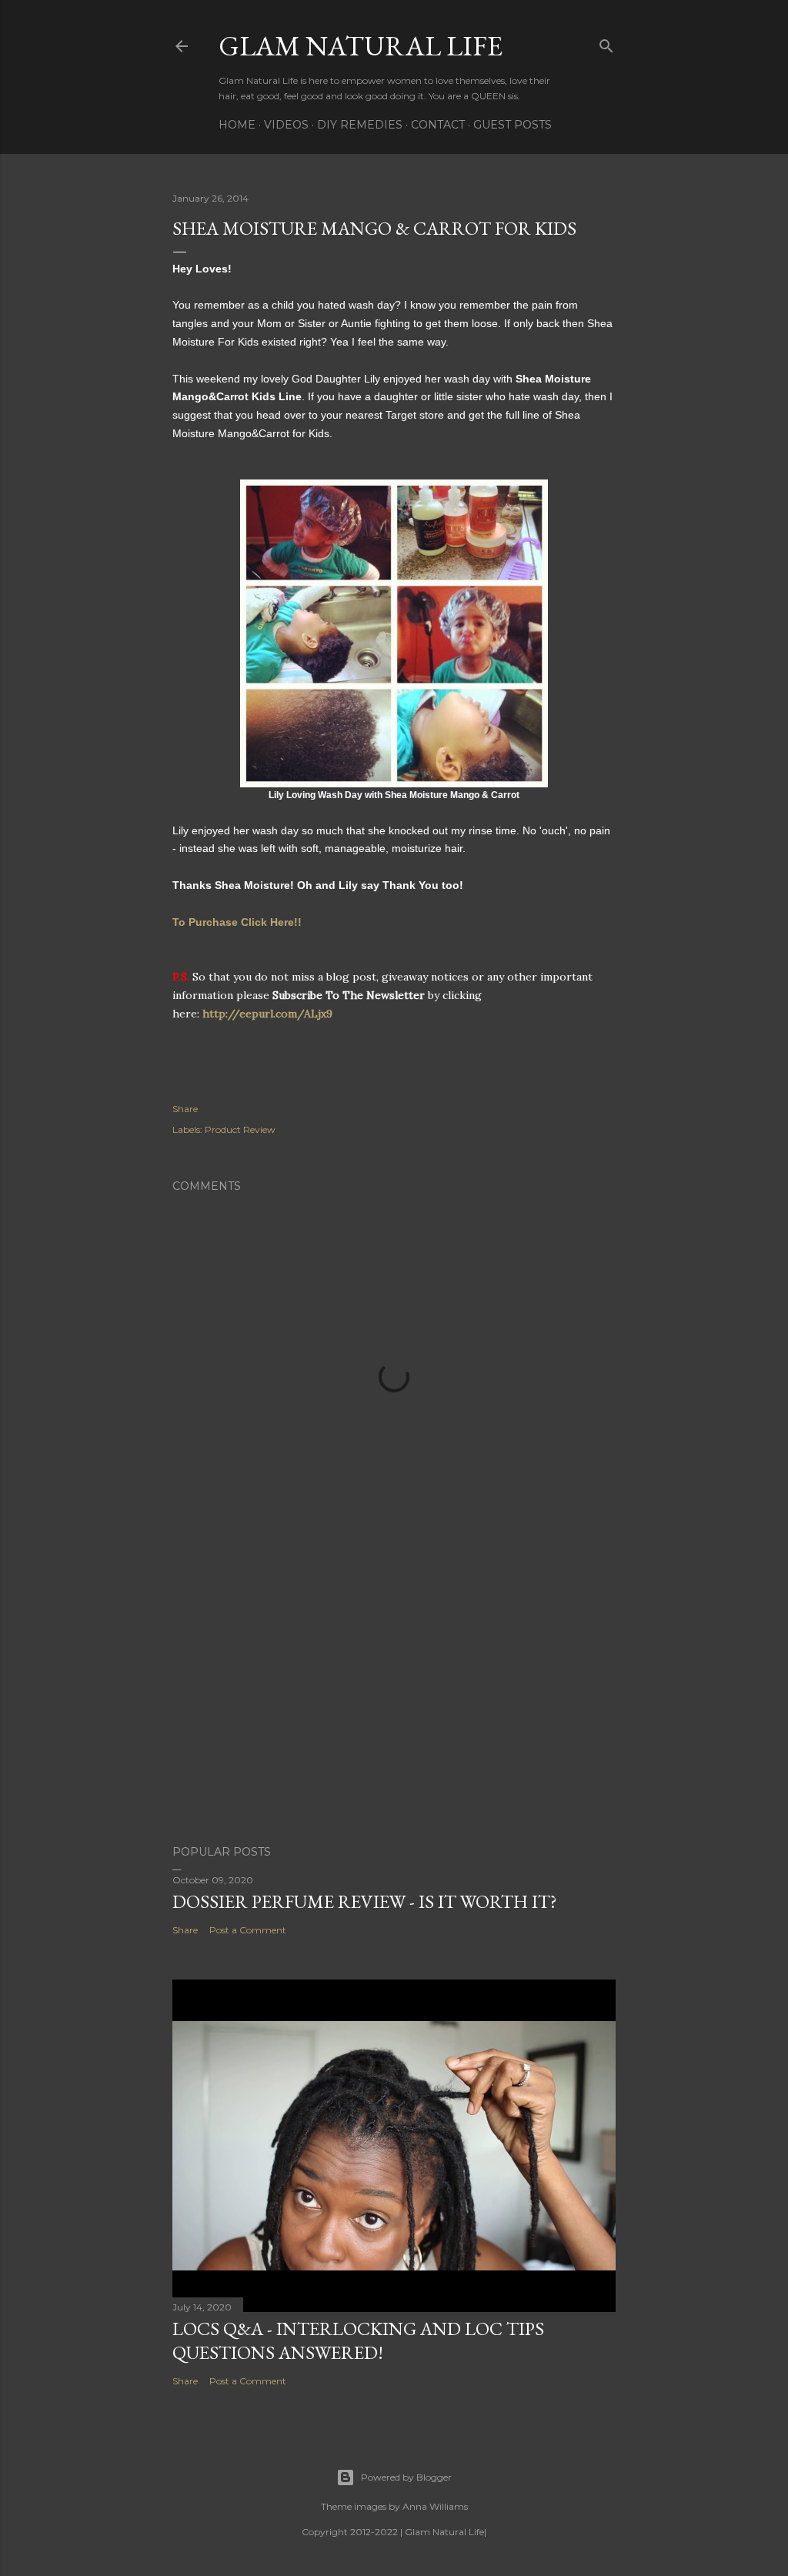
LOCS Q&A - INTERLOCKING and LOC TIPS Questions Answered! (358, 2340)
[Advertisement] (394, 1699)
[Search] (606, 43)
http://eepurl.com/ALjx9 (267, 1014)
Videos (286, 125)
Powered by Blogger (406, 2477)
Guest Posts (513, 125)
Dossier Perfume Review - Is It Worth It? (365, 1901)
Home (237, 125)
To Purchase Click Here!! (237, 922)
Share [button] (185, 1109)
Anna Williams (435, 2506)
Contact (438, 125)
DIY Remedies (360, 125)
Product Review (240, 1129)
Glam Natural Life (361, 46)
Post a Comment (248, 1930)
